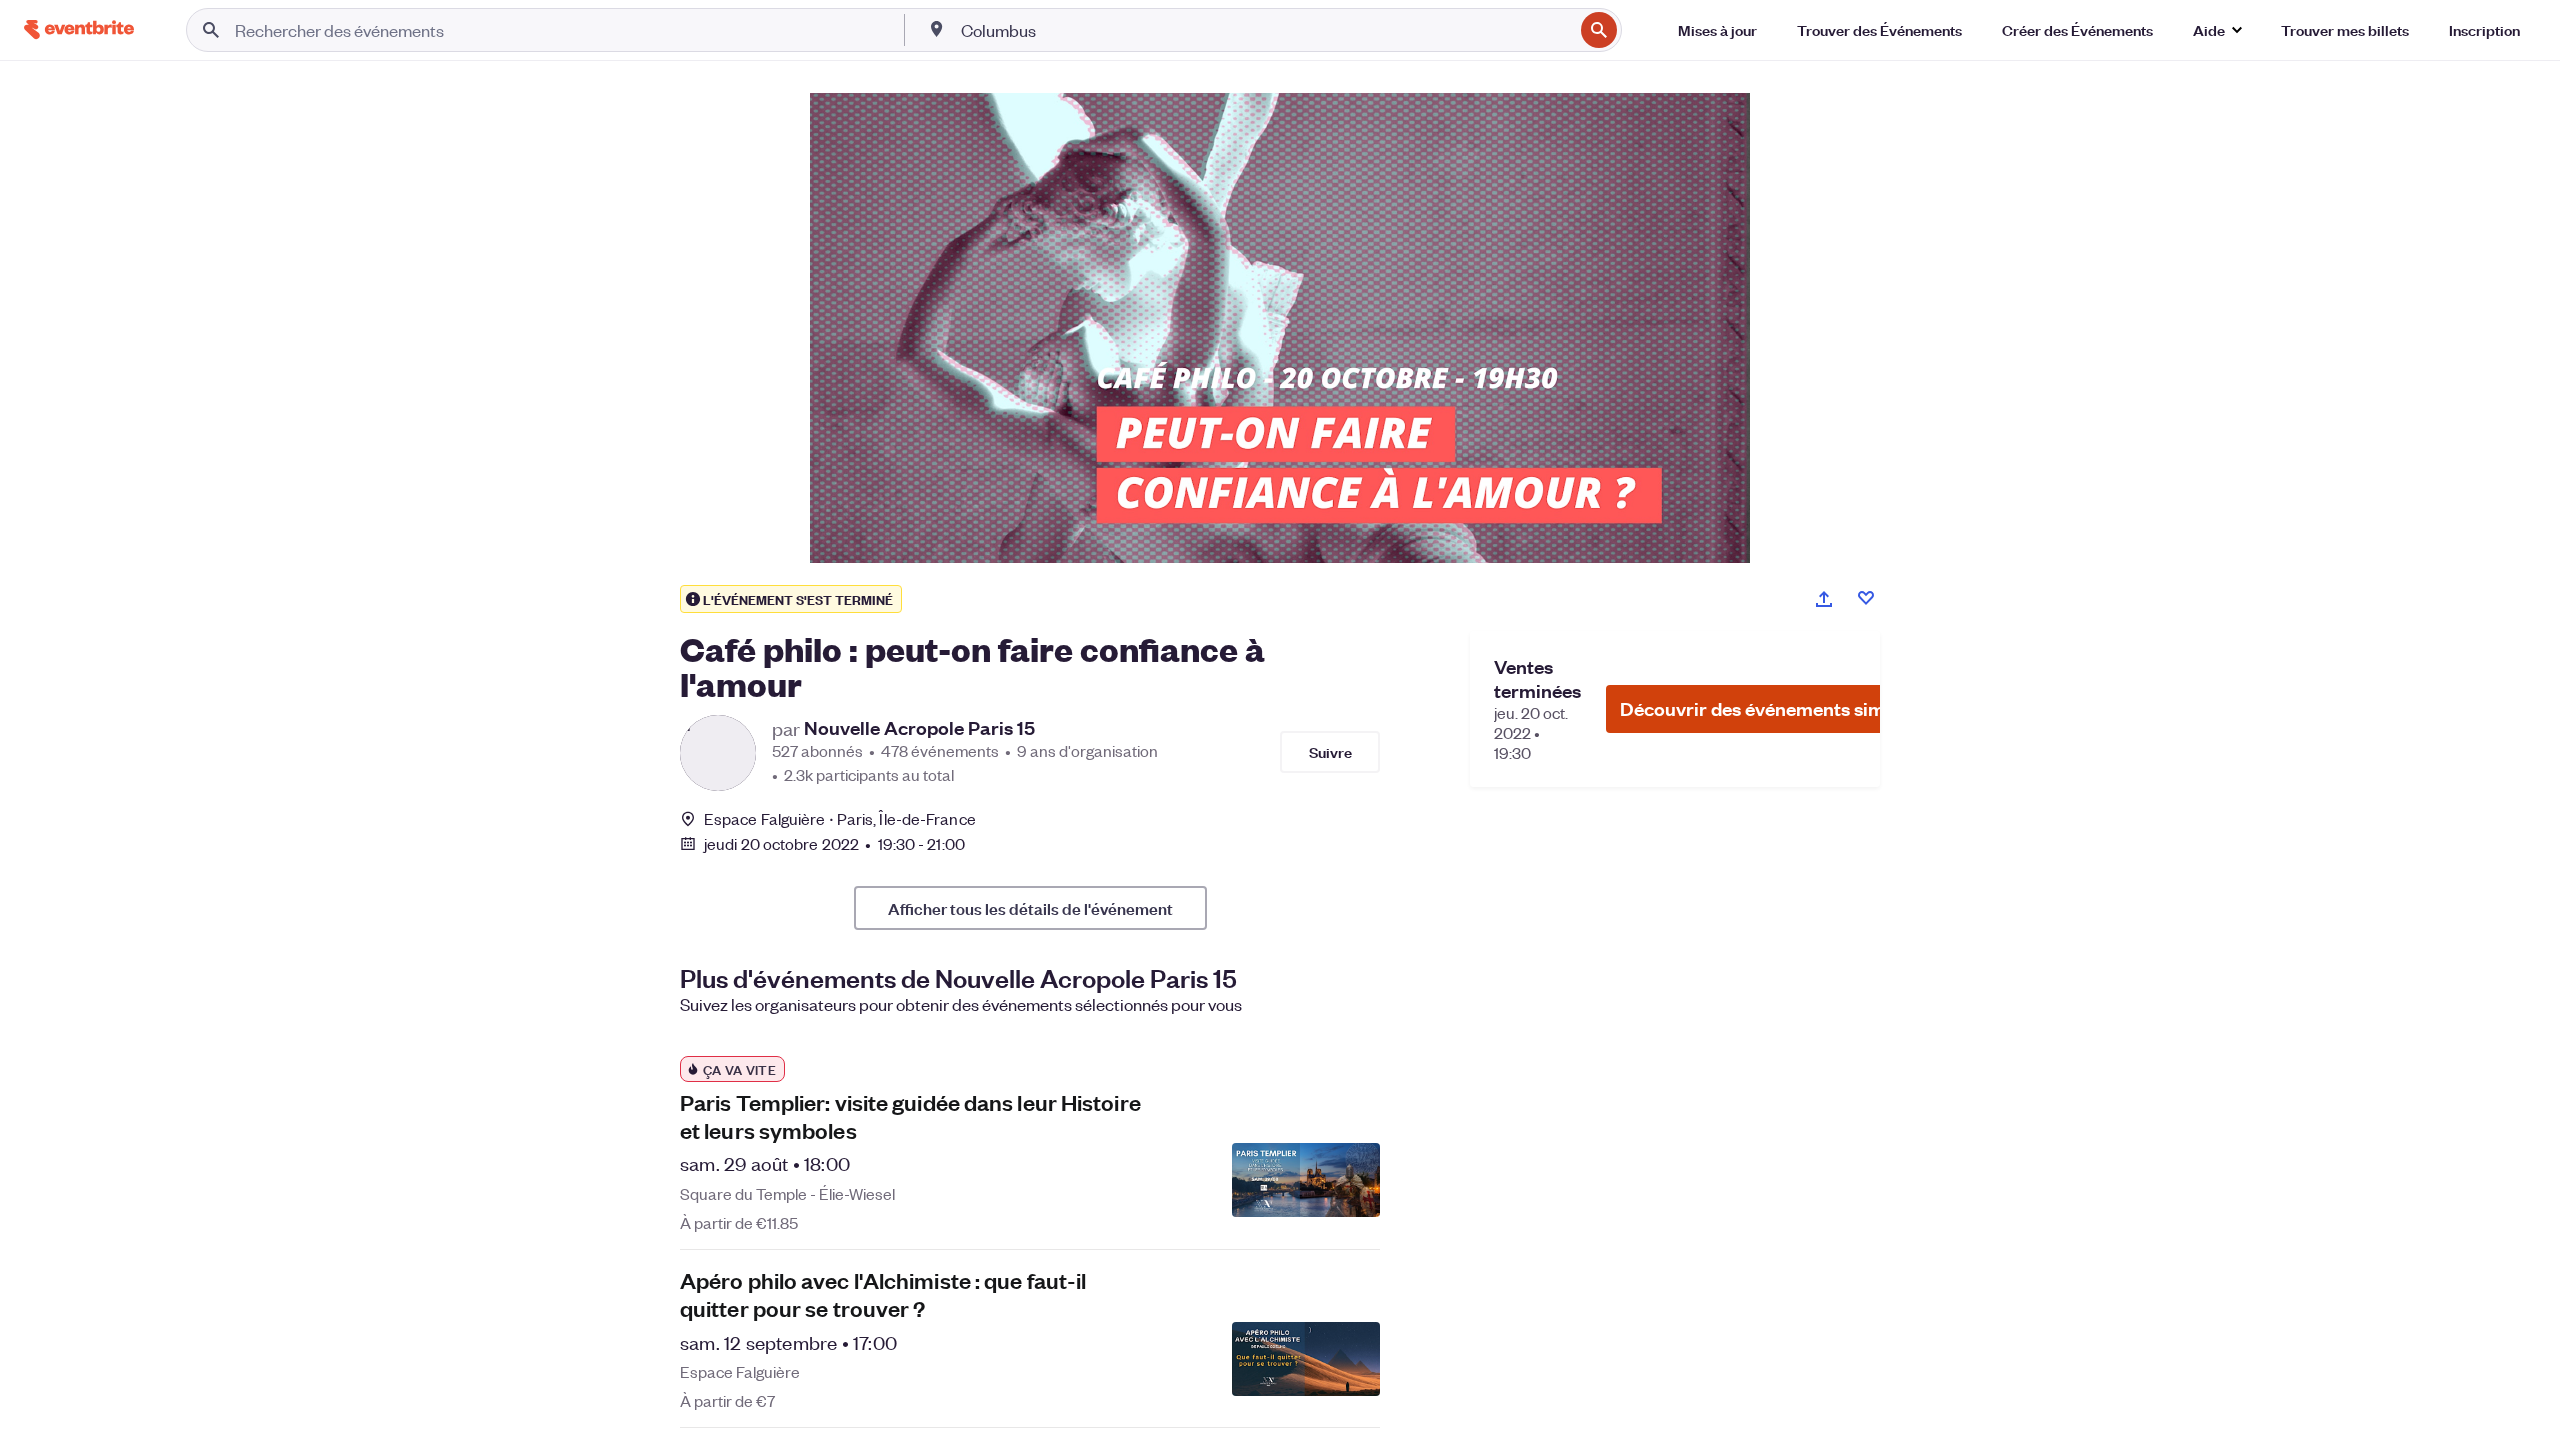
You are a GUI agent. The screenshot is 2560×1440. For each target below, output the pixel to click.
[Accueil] (79, 29)
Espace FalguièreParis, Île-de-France (840, 818)
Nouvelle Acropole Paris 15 (919, 728)
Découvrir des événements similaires (1779, 708)
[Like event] (1866, 598)
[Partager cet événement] (1824, 599)
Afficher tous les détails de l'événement (1030, 908)
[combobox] (1265, 30)
